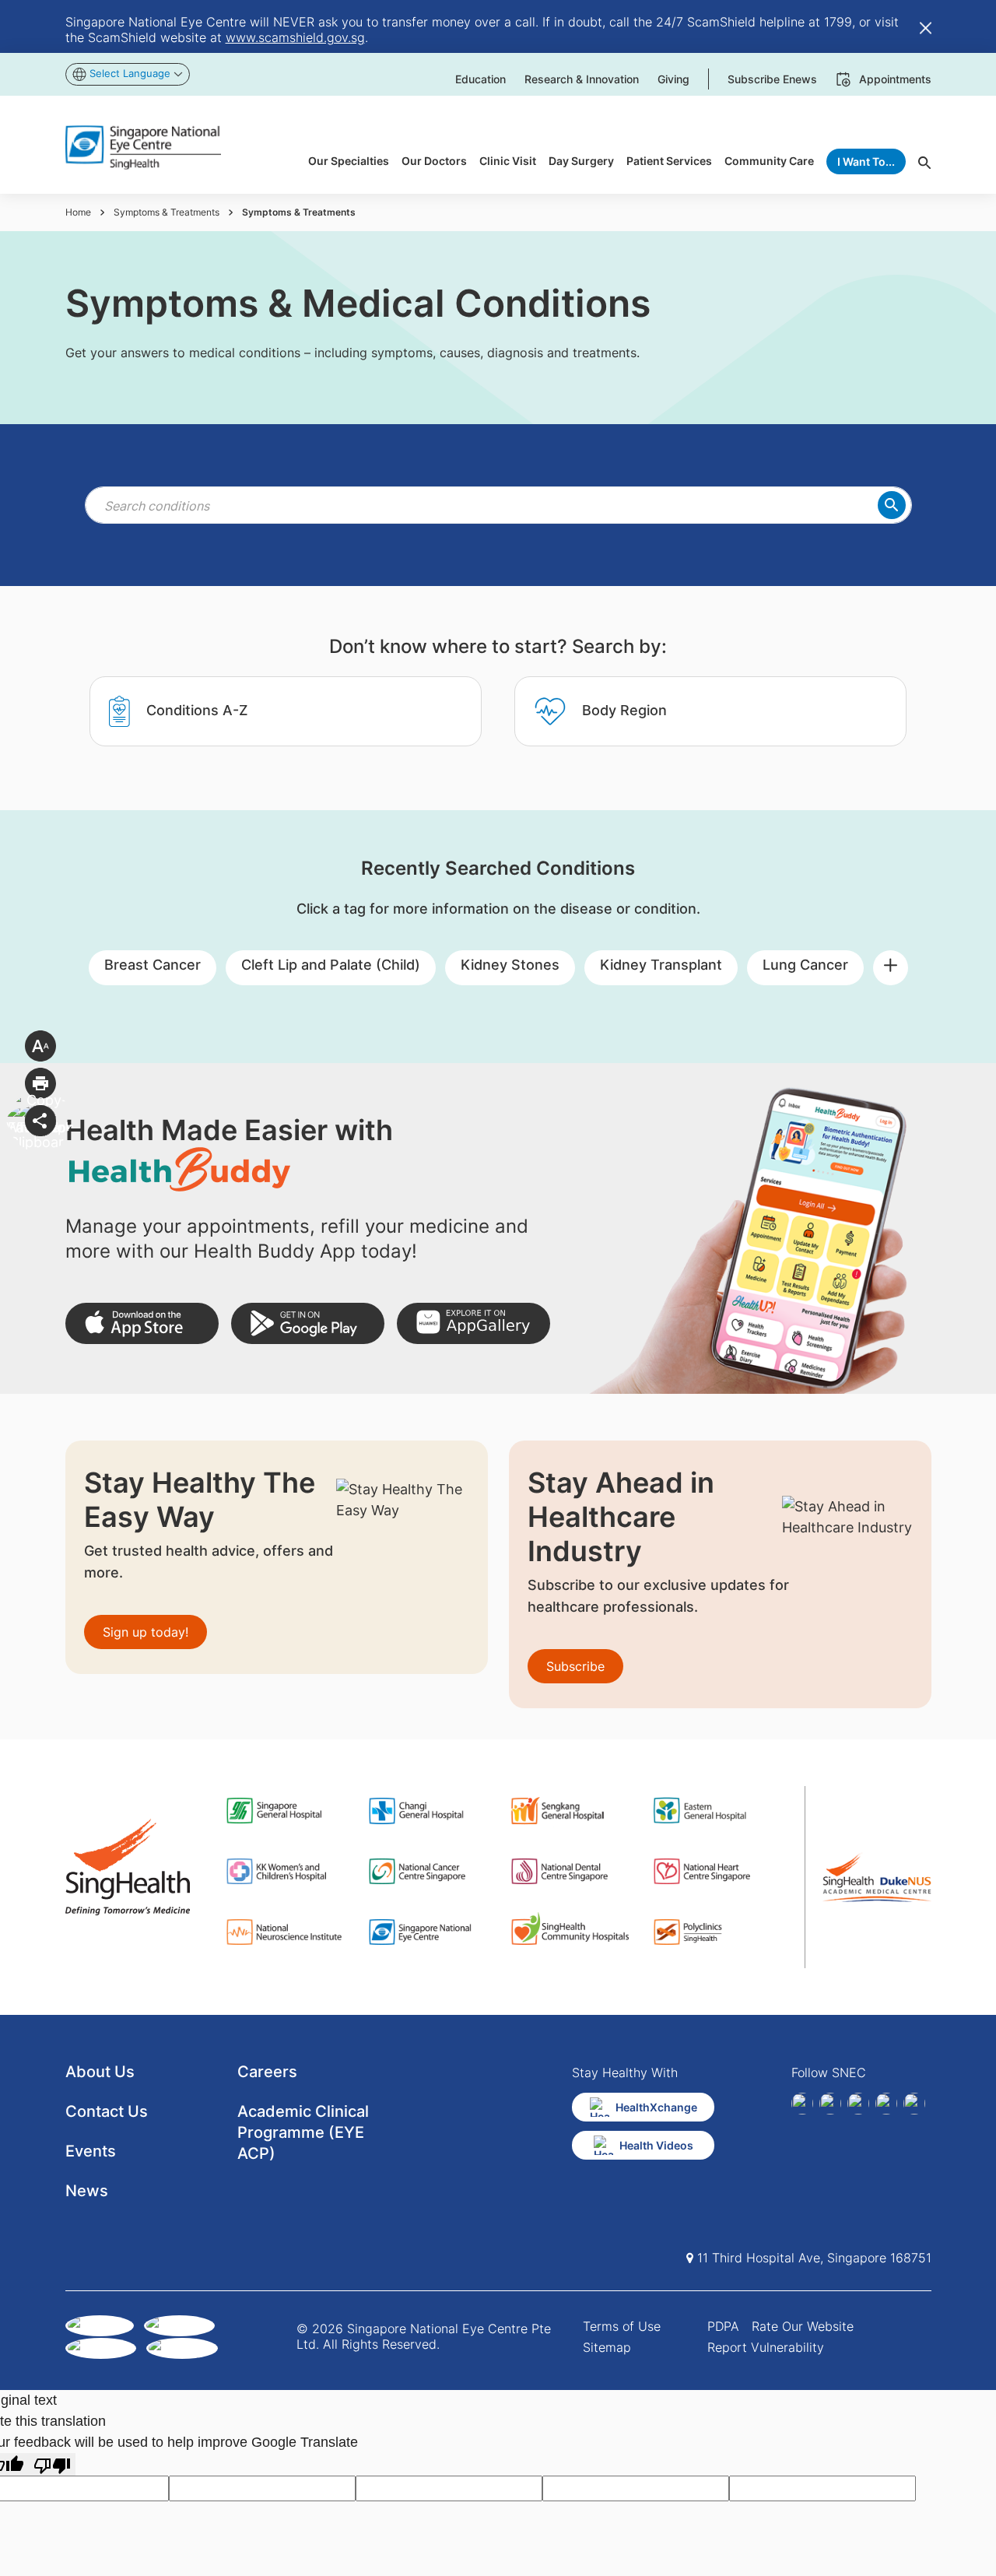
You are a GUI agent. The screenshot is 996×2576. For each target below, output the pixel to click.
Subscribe (575, 1666)
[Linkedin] (830, 2104)
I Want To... (866, 161)
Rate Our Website (803, 2326)
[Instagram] (858, 2104)
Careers (267, 2072)
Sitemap (607, 2347)
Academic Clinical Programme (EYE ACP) (303, 2132)
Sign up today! (146, 1632)
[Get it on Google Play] (308, 1323)
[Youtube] (914, 2104)
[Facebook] (802, 2104)
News (87, 2191)
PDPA (723, 2326)
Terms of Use (622, 2326)
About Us (100, 2072)
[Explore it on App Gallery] (473, 1323)
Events (91, 2151)
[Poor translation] (52, 2464)
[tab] (286, 711)
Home (78, 212)
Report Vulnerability (766, 2347)
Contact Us (107, 2111)
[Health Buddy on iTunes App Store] (142, 1323)
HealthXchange (656, 2107)
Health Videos (656, 2145)
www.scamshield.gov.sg (295, 37)
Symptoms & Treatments (167, 212)
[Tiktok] (886, 2104)
